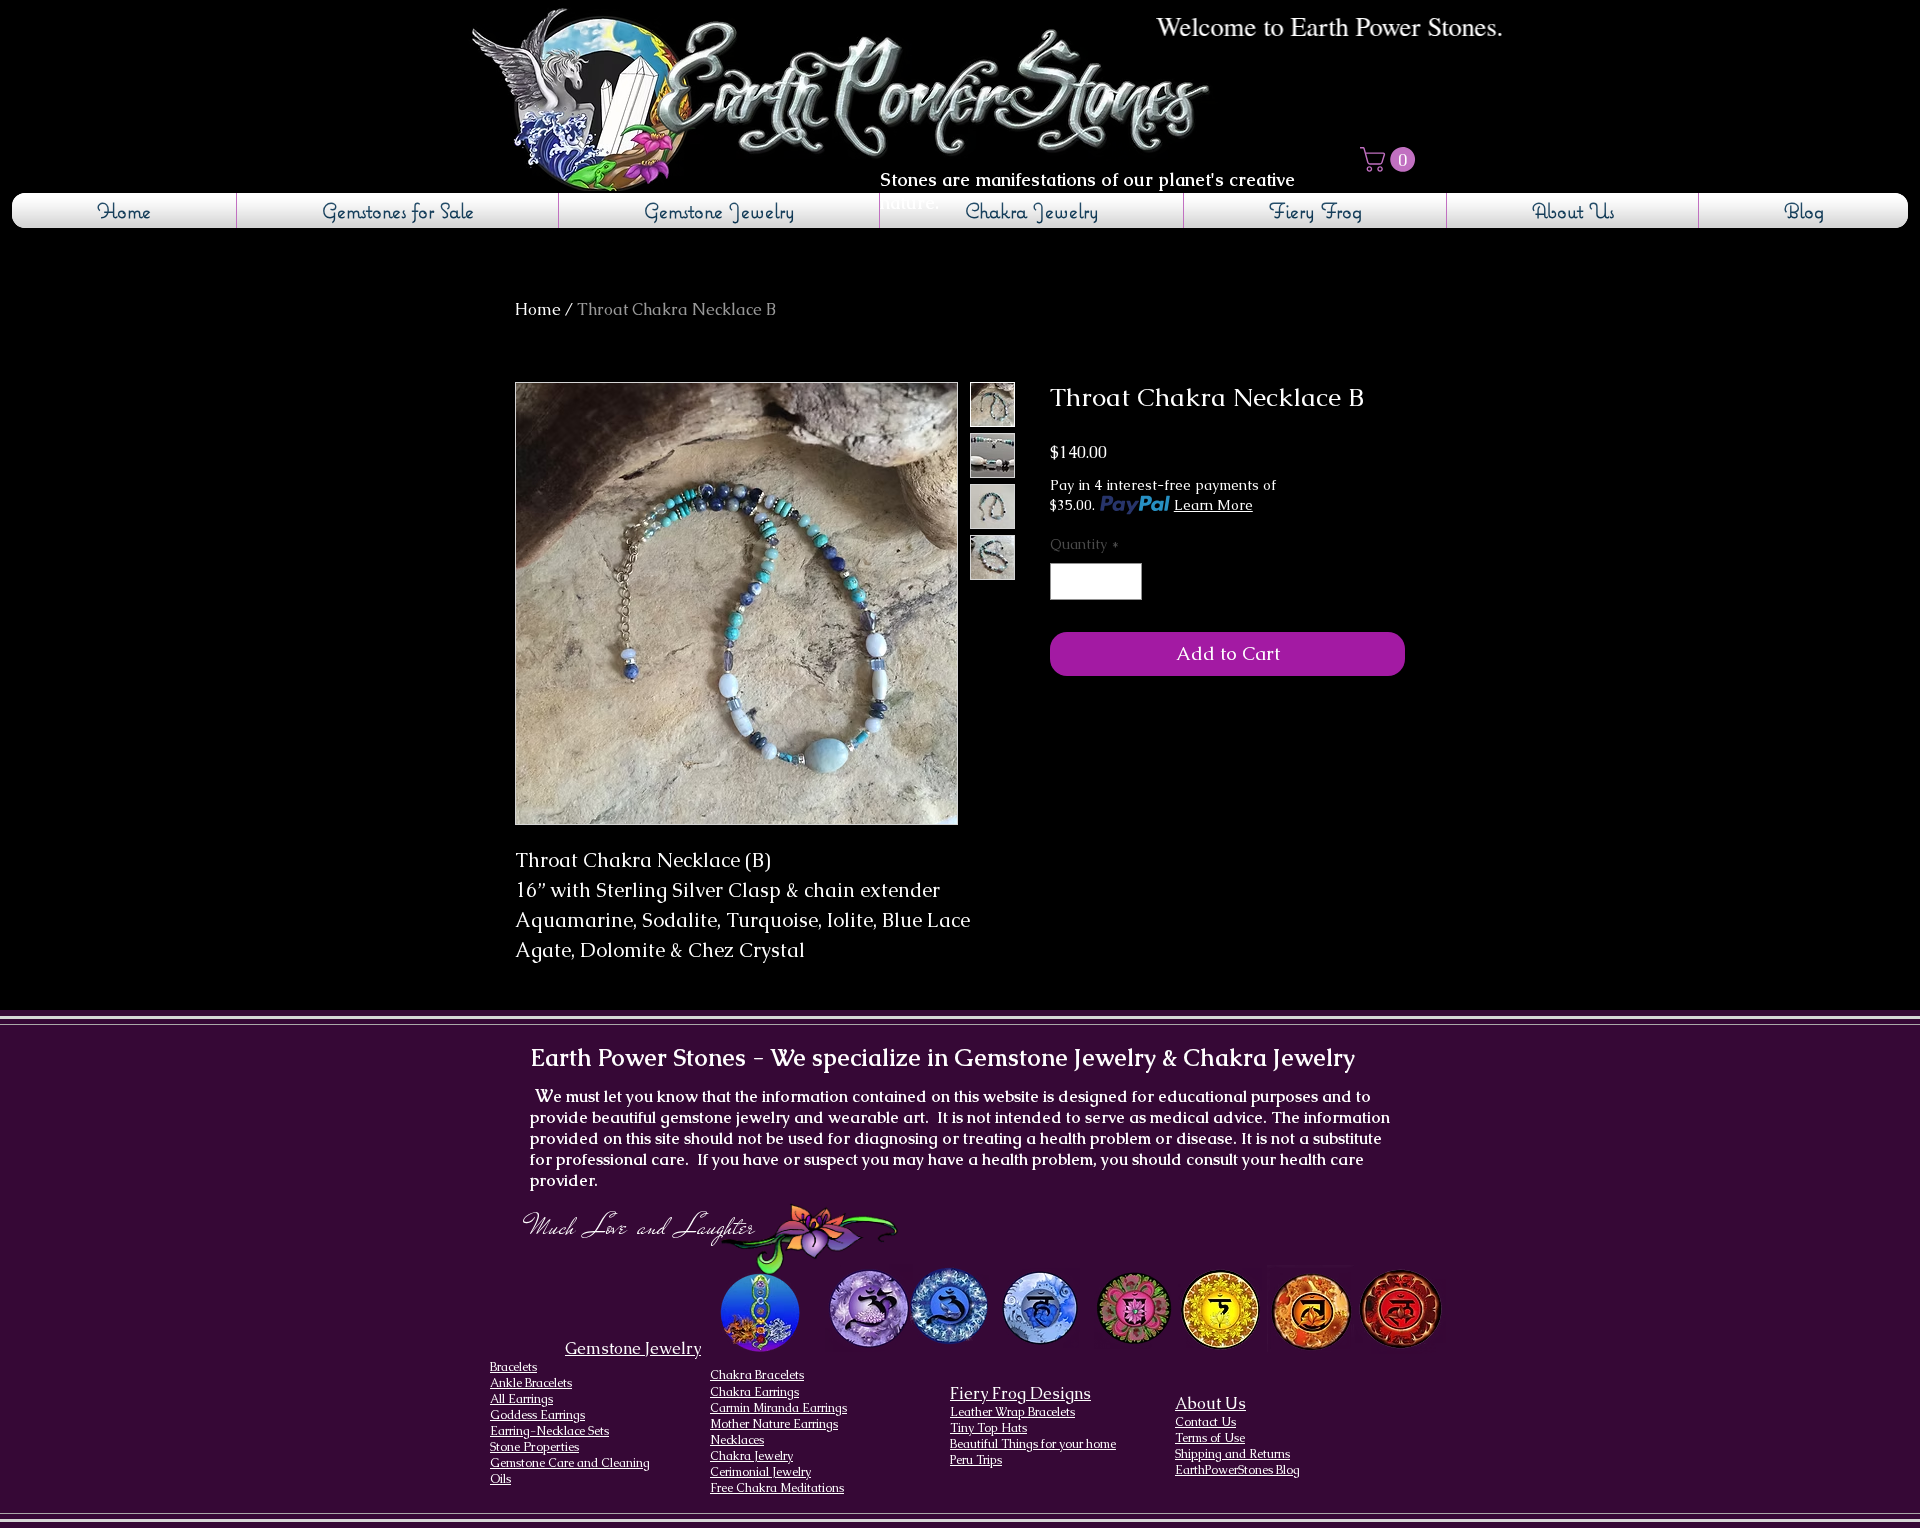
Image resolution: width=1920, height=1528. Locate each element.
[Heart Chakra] (1134, 1308)
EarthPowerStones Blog (1237, 1470)
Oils (500, 1479)
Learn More (1213, 505)
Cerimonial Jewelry (760, 1472)
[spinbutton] (1096, 581)
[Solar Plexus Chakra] (1219, 1310)
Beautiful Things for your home (1033, 1444)
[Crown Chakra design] (868, 1308)
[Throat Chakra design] (1039, 1308)
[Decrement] (1065, 581)
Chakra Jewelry (751, 1456)
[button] (1390, 159)
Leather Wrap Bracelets (1012, 1412)
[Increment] (1126, 581)
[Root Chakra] (1400, 1308)
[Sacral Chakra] (1310, 1308)
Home (538, 309)
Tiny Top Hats (988, 1428)
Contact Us (1205, 1422)
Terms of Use (1210, 1438)
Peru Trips (976, 1460)
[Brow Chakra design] (949, 1306)
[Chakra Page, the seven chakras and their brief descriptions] (762, 1312)
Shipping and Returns (1232, 1454)
